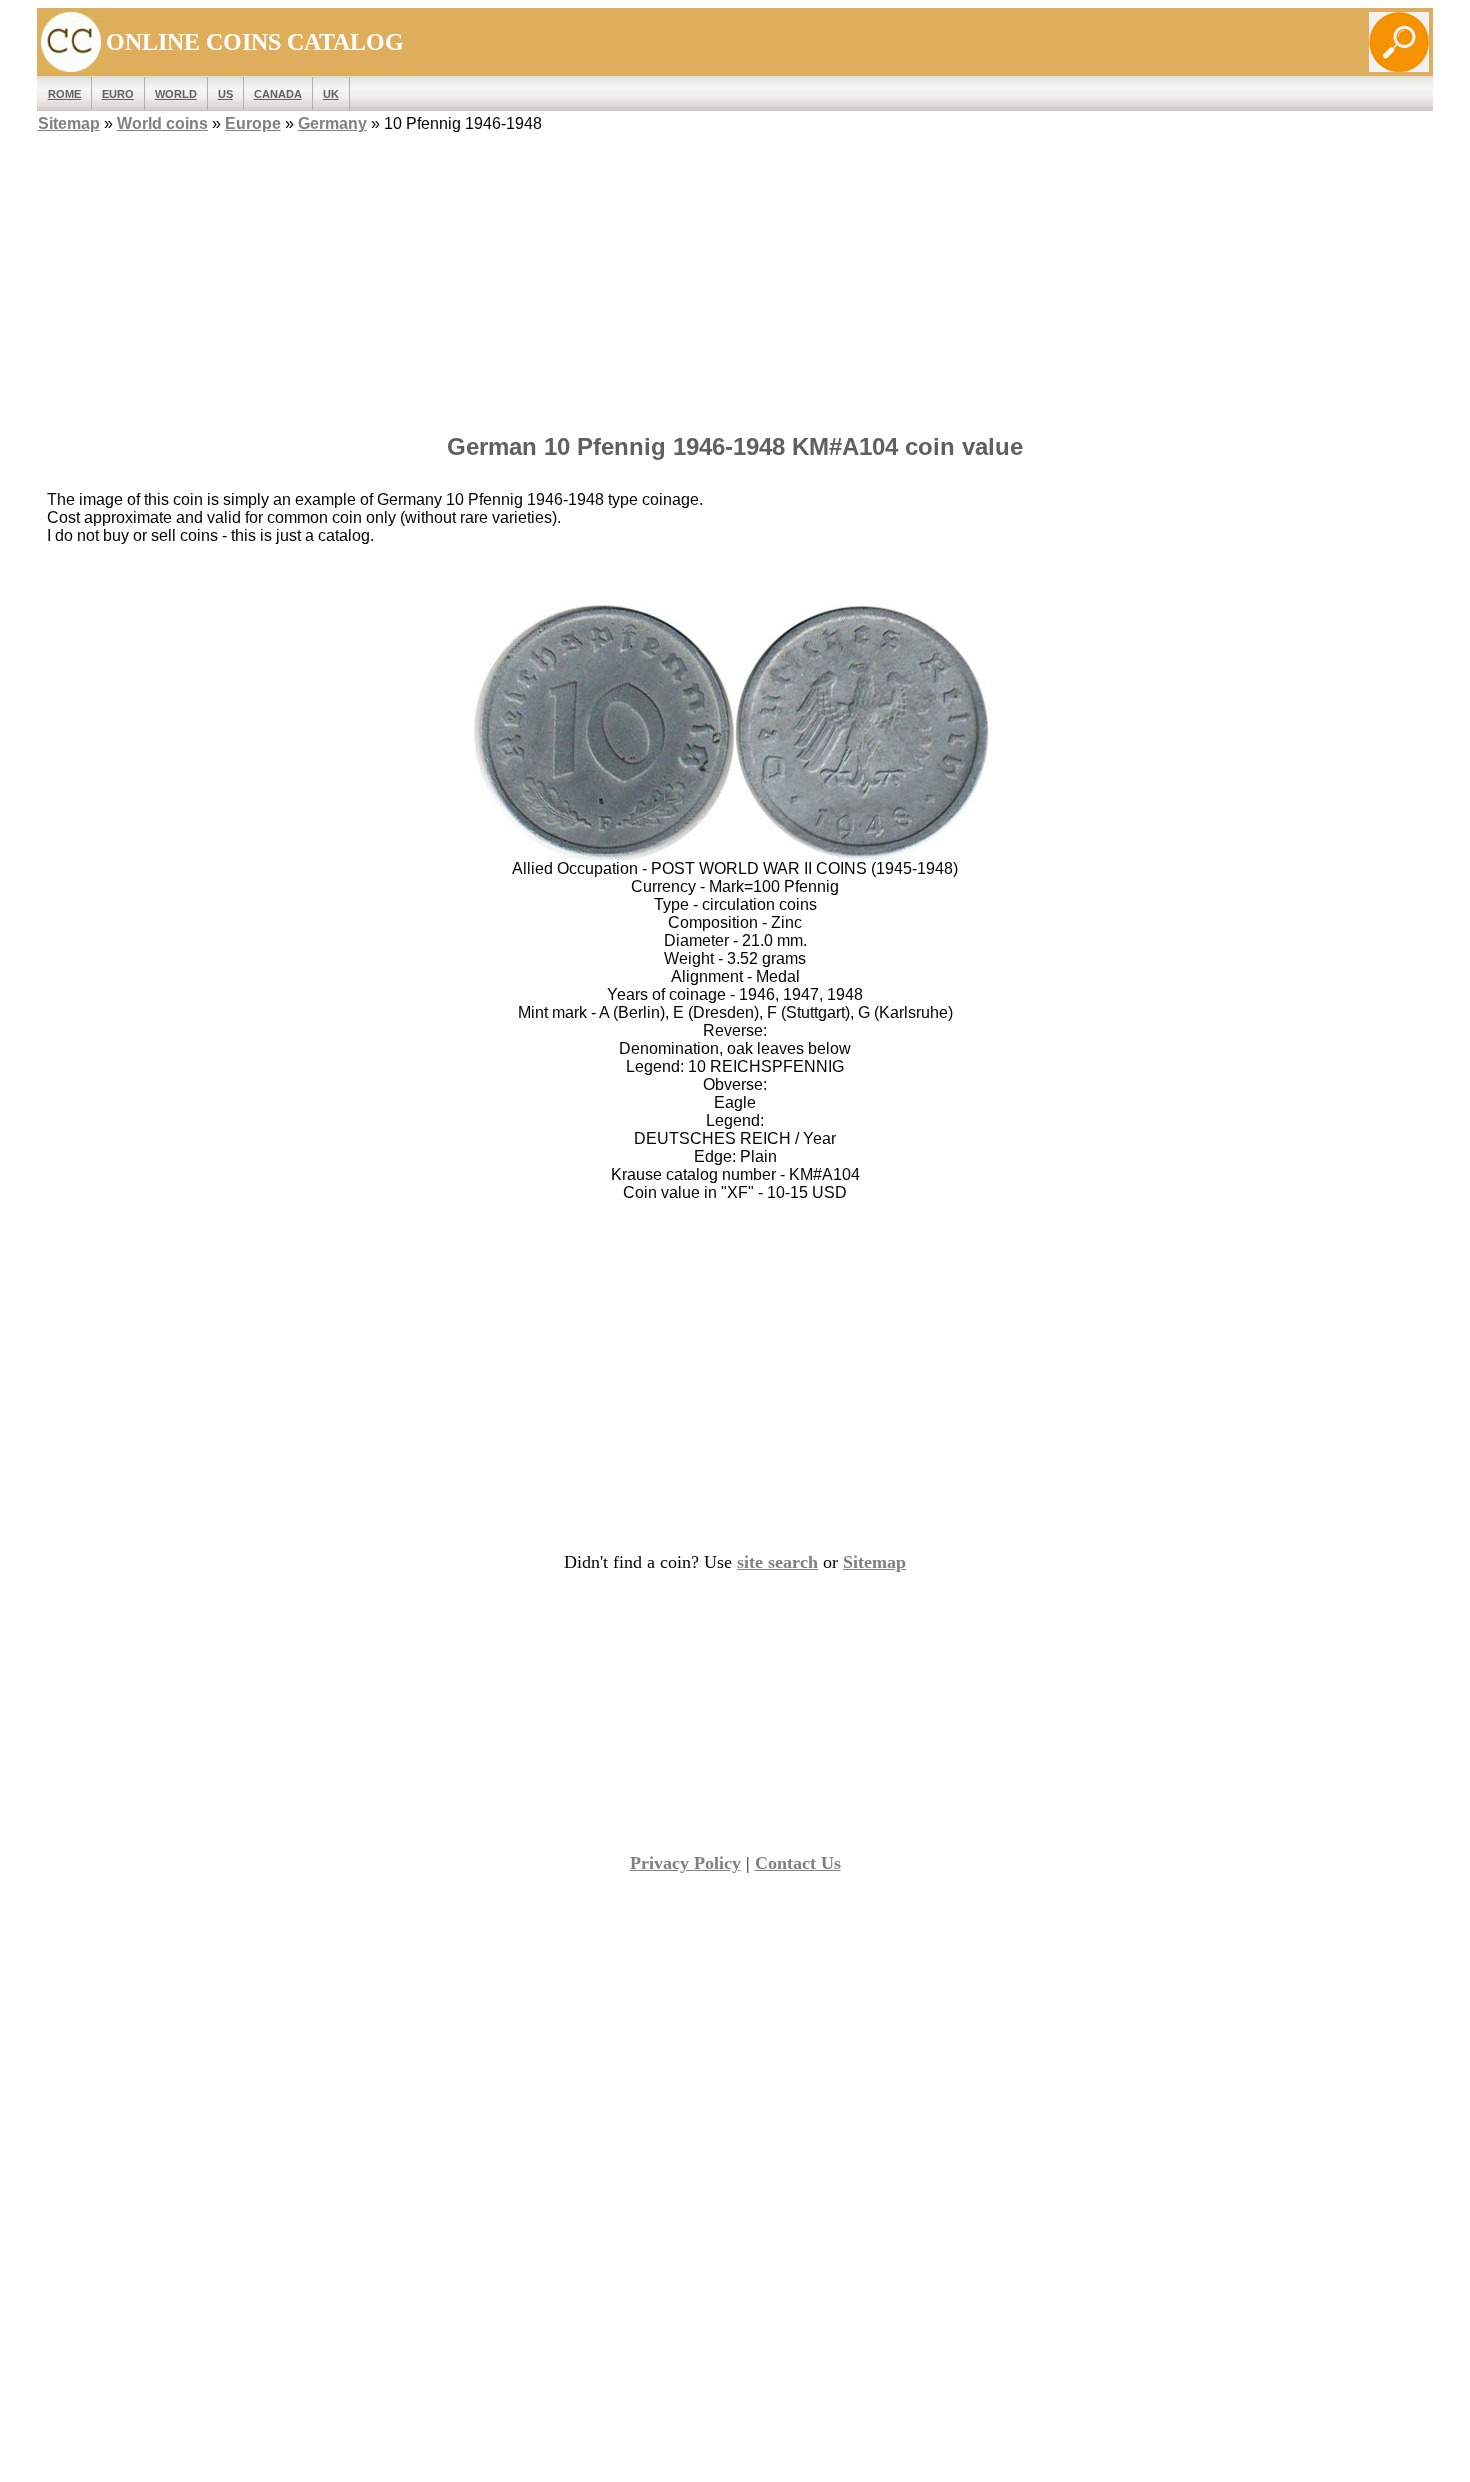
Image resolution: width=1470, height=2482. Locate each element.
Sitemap (69, 123)
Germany (332, 123)
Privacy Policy (685, 1863)
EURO (118, 94)
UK (331, 94)
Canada (278, 94)
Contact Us (798, 1863)
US (225, 94)
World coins (162, 123)
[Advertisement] (735, 277)
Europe (253, 123)
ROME (64, 94)
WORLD (176, 94)
